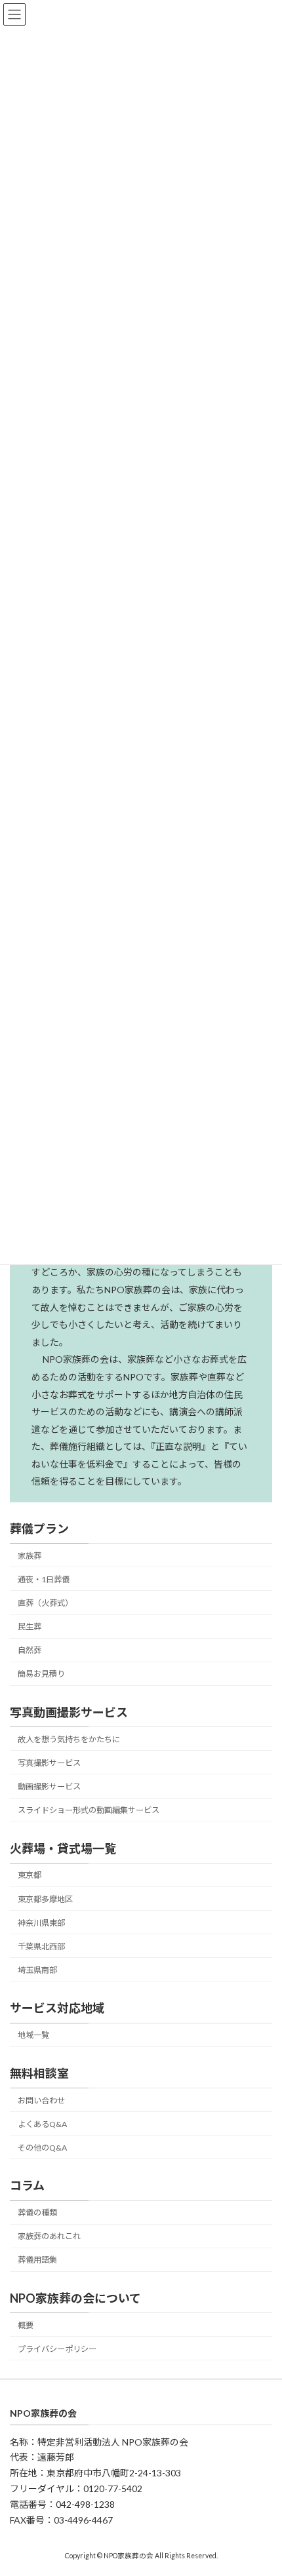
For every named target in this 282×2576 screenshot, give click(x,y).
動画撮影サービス (49, 1786)
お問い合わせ (41, 2100)
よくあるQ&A (42, 2123)
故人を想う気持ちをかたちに (69, 1739)
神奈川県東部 (41, 1922)
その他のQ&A (42, 2147)
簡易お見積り (41, 1674)
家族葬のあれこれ (49, 2236)
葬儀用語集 (37, 2260)
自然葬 (30, 1650)
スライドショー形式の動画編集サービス (89, 1810)
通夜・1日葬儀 (44, 1579)
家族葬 (30, 1555)
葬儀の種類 (37, 2213)
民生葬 (30, 1627)
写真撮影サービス (49, 1762)
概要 (26, 2325)
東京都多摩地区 (45, 1899)
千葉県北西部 (41, 1946)
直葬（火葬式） (45, 1603)
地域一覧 (33, 2035)
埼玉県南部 (37, 1970)
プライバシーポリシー (57, 2348)
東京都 (30, 1875)
